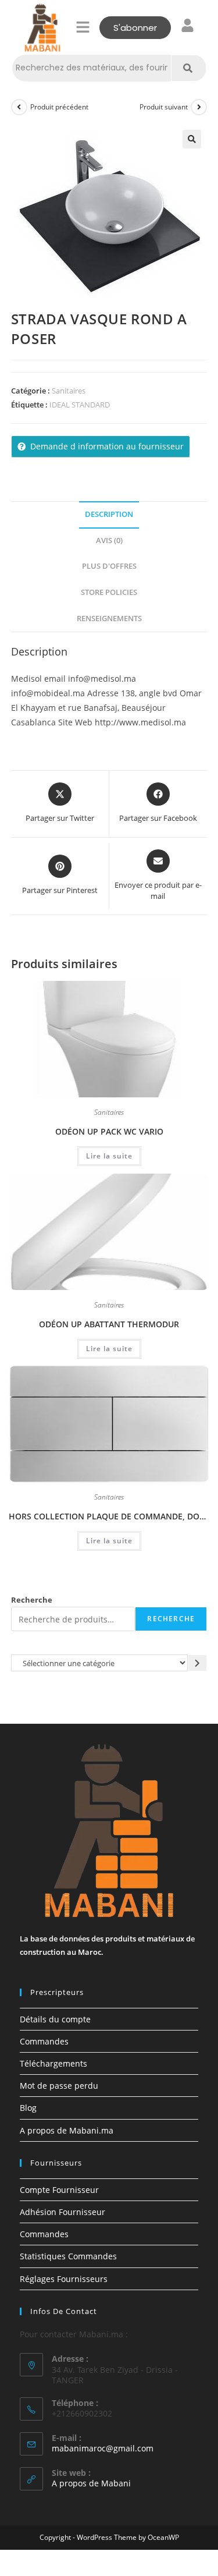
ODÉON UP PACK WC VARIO (109, 1131)
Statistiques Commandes (68, 2256)
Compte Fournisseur (59, 2190)
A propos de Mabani (91, 2483)
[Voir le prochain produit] (199, 107)
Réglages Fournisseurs (64, 2279)
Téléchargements (53, 2063)
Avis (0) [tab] (109, 541)
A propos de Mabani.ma (67, 2130)
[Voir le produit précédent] (19, 107)
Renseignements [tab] (109, 619)
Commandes (44, 2041)
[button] (83, 27)
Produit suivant (164, 107)
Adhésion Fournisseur (62, 2212)
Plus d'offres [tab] (109, 566)
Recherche (32, 1600)
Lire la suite (109, 1156)
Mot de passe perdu (59, 2086)
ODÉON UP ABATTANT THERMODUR (109, 1324)
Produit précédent (59, 107)
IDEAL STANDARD (80, 405)
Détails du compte (55, 2019)
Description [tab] (109, 514)
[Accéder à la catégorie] (198, 1663)
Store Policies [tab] (109, 592)
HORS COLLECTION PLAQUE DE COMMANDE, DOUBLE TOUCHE (109, 1516)
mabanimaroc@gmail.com (103, 2448)
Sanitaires (69, 391)
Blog (28, 2108)
